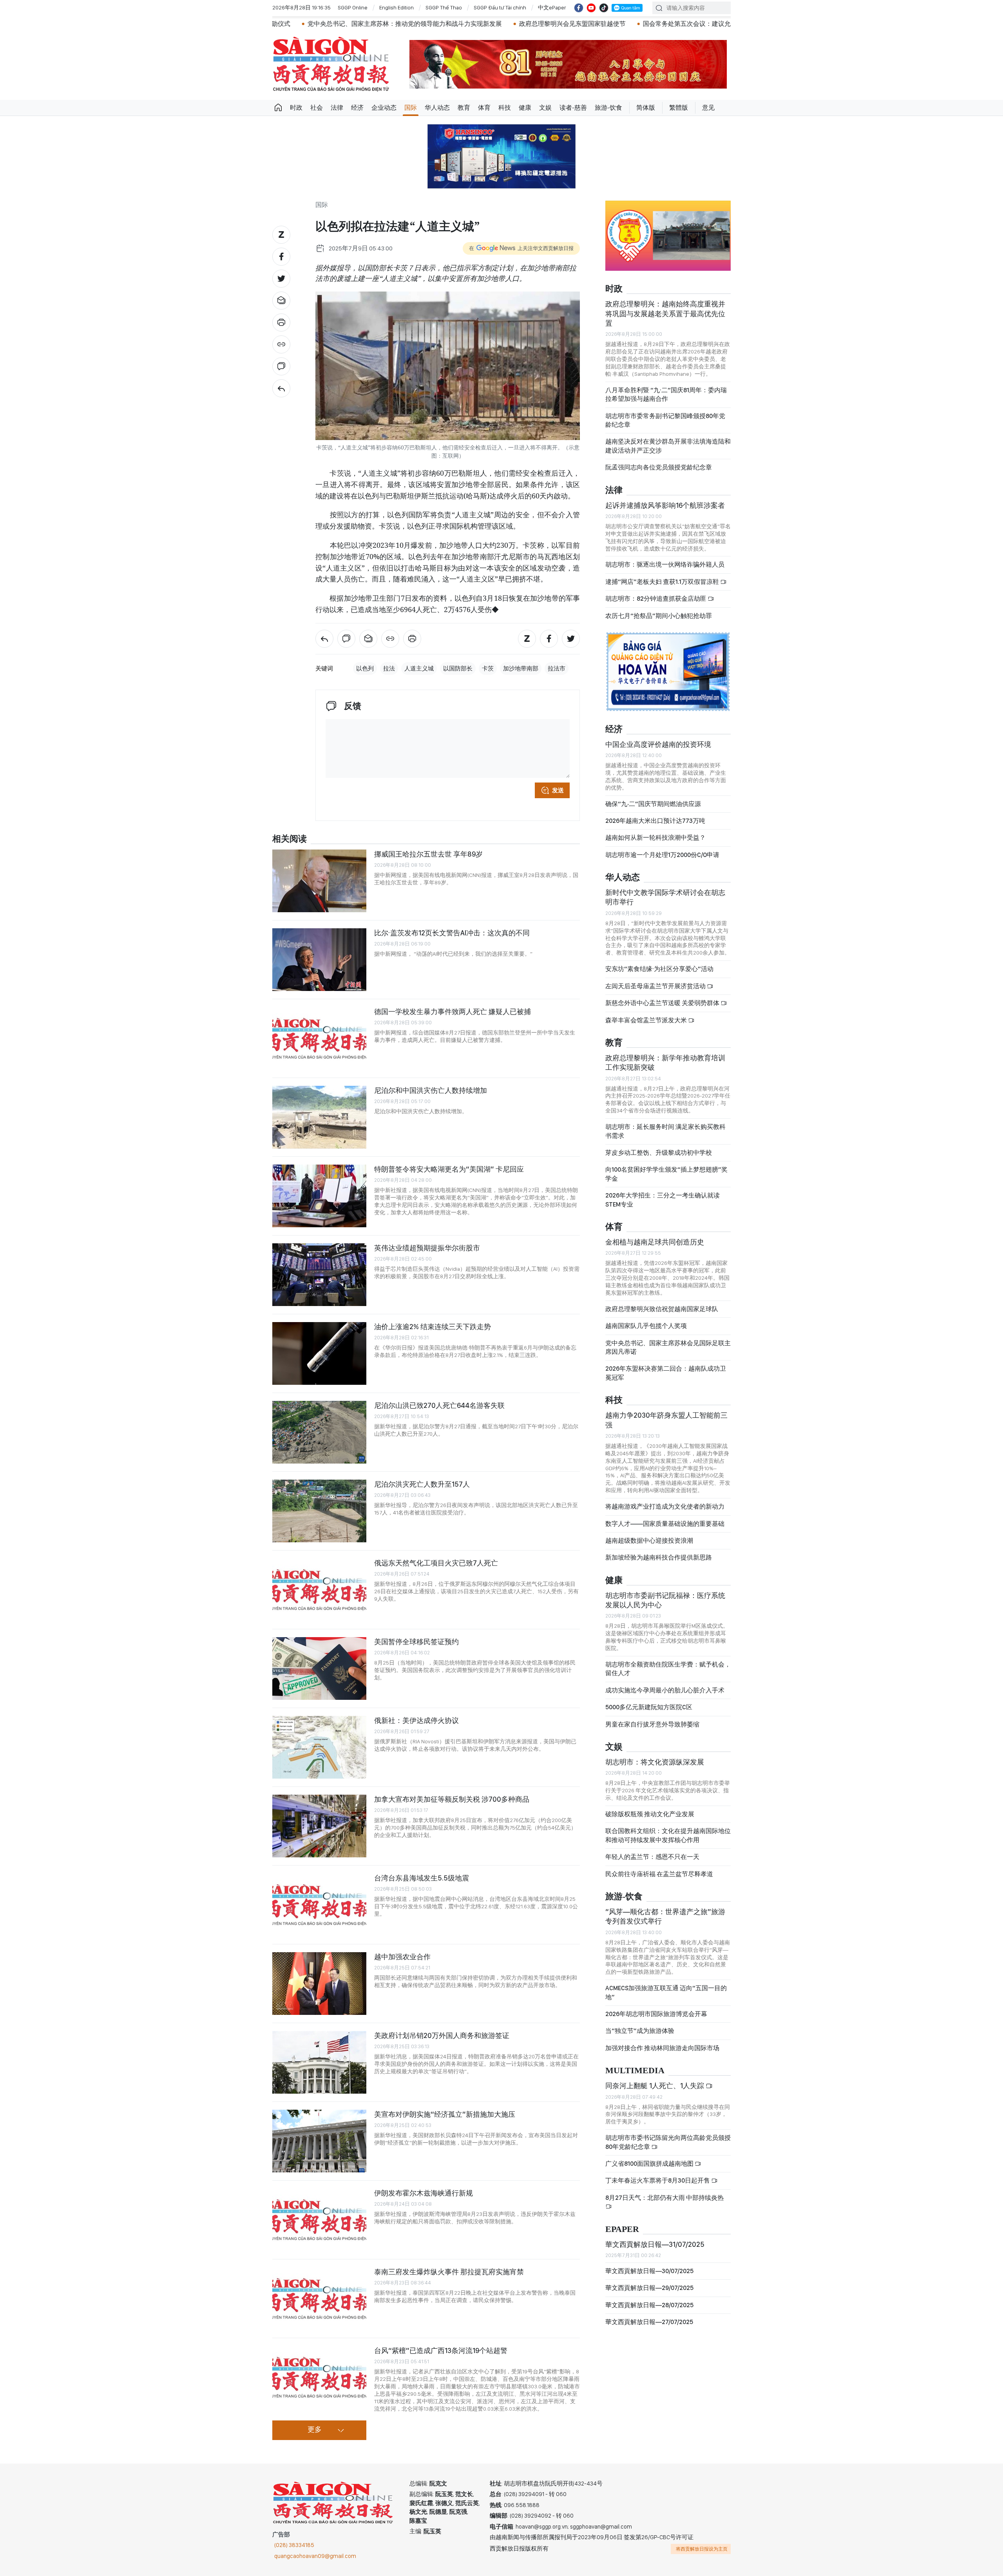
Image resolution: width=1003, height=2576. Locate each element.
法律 (337, 108)
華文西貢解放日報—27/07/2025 (649, 2322)
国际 (411, 108)
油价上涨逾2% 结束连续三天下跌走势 (433, 1327)
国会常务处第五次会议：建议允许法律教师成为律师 (552, 24)
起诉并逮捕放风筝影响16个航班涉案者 (665, 505)
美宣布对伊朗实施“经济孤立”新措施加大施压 (445, 2114)
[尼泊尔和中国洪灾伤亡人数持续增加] (319, 1117)
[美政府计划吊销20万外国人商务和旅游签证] (319, 2062)
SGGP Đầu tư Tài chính (500, 7)
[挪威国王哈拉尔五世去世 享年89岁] (319, 881)
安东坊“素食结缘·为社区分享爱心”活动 (659, 969)
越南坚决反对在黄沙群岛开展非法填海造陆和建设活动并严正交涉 (668, 446)
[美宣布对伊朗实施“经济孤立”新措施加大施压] (319, 2141)
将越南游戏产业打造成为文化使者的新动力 (665, 1506)
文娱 (545, 108)
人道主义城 (419, 668)
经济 (357, 108)
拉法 (389, 668)
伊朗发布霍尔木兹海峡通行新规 (424, 2193)
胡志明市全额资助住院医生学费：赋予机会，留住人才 (668, 1669)
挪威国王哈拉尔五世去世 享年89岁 (428, 854)
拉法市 (557, 668)
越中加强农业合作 (402, 1957)
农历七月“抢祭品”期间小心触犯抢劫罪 (659, 616)
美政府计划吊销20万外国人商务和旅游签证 (442, 2035)
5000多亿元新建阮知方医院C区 (649, 1707)
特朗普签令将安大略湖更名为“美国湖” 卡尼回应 (449, 1169)
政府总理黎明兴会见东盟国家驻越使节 (409, 24)
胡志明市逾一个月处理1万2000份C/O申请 (662, 855)
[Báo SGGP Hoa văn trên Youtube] (591, 8)
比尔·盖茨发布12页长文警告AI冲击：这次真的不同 (452, 933)
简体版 (646, 108)
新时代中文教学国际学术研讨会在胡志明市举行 (665, 897)
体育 (484, 108)
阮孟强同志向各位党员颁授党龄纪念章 (659, 467)
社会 (317, 108)
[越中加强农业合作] (319, 1984)
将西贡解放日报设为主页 (702, 2549)
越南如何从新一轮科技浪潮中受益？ (655, 838)
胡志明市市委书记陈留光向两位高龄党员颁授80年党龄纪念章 (668, 2142)
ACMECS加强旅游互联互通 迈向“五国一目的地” (666, 1992)
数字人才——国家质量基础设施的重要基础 (665, 1524)
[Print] (281, 322)
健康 (525, 108)
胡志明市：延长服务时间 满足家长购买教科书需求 (665, 1131)
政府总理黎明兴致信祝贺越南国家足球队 (662, 1309)
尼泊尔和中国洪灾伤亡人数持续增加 (431, 1090)
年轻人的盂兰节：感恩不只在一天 (652, 1857)
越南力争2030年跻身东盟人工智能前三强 (666, 1420)
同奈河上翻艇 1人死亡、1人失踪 (655, 2086)
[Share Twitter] (281, 279)
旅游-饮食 (608, 108)
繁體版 (679, 108)
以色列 (365, 668)
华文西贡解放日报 (331, 64)
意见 (708, 108)
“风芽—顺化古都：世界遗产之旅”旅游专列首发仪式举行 (665, 1916)
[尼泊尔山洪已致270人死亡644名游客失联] (319, 1432)
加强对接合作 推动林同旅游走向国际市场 (662, 2048)
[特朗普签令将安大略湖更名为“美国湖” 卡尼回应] (319, 1196)
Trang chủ (278, 108)
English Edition (396, 7)
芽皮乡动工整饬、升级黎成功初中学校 (659, 1153)
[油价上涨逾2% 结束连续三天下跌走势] (319, 1353)
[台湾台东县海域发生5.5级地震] (319, 1905)
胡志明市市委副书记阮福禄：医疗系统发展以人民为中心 (665, 1600)
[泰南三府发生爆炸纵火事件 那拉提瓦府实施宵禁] (319, 2299)
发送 (558, 790)
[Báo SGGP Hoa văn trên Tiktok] (604, 8)
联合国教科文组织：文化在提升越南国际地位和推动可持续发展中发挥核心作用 (668, 1835)
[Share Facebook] (281, 257)
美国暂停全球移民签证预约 (416, 1642)
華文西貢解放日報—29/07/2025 (649, 2288)
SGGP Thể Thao (444, 7)
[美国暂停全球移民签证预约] (319, 1668)
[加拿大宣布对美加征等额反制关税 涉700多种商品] (319, 1826)
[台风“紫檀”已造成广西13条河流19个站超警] (319, 2377)
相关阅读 (290, 839)
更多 (315, 2430)
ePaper (622, 2229)
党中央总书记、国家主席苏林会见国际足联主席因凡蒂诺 (668, 1347)
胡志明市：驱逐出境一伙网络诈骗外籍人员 (665, 564)
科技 (505, 108)
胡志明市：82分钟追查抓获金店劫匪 (656, 599)
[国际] (281, 388)
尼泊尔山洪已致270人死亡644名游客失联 (439, 1405)
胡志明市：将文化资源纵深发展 (655, 1762)
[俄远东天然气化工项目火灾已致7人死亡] (319, 1590)
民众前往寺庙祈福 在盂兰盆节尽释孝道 (660, 1874)
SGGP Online (353, 7)
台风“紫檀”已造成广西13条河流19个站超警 (441, 2350)
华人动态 (437, 108)
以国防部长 (458, 668)
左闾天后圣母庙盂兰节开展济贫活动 (656, 986)
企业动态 (384, 108)
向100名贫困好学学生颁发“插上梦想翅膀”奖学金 (666, 1174)
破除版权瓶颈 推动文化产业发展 (650, 1814)
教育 (464, 108)
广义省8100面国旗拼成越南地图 (650, 2164)
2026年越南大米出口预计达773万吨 (655, 821)
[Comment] (281, 366)
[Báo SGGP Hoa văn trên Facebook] (579, 8)
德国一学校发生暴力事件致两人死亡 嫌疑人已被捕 (453, 1012)
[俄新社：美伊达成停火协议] (319, 1747)
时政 (296, 108)
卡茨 (488, 668)
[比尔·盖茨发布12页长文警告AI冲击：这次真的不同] (319, 960)
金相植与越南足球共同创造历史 (655, 1242)
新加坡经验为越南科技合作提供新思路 (659, 1557)
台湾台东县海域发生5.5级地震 (422, 1878)
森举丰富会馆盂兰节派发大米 (647, 1020)
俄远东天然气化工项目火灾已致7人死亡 (436, 1563)
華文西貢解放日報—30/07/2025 (649, 2271)
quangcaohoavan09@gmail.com (315, 2556)
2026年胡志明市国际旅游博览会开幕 (656, 2014)
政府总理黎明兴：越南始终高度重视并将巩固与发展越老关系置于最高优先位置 (665, 313)
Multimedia (635, 2071)
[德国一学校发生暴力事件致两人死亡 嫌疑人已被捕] (319, 1038)
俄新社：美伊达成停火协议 (416, 1720)
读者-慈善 (573, 108)
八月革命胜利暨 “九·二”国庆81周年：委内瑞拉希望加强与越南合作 (666, 394)
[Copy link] (281, 344)
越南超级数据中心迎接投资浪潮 (649, 1541)
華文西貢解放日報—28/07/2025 (649, 2305)
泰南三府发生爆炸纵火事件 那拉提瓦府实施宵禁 (449, 2272)
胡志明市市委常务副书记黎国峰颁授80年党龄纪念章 (665, 420)
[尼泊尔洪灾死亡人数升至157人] (319, 1511)
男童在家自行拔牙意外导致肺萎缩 (652, 1724)
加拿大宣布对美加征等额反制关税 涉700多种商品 (452, 1799)
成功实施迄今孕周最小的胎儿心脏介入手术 (665, 1690)
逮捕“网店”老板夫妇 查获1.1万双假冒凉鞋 (663, 582)
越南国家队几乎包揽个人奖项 (646, 1326)
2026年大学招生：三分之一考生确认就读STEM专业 (663, 1200)
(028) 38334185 (294, 2545)
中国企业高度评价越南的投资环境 (658, 744)
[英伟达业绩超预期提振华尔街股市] (319, 1275)
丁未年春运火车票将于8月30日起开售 (658, 2180)
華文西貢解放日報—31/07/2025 (655, 2244)
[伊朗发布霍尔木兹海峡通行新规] (319, 2220)
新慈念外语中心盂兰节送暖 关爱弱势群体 (663, 1003)
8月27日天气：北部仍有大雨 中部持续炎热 (664, 2198)
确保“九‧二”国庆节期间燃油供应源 (653, 804)
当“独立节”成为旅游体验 (640, 2031)
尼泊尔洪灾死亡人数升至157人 (422, 1484)
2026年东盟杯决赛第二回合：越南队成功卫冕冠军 (666, 1373)
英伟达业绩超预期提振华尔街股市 (427, 1248)
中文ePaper (552, 7)
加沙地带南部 (521, 668)
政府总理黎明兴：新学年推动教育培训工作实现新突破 (665, 1062)
